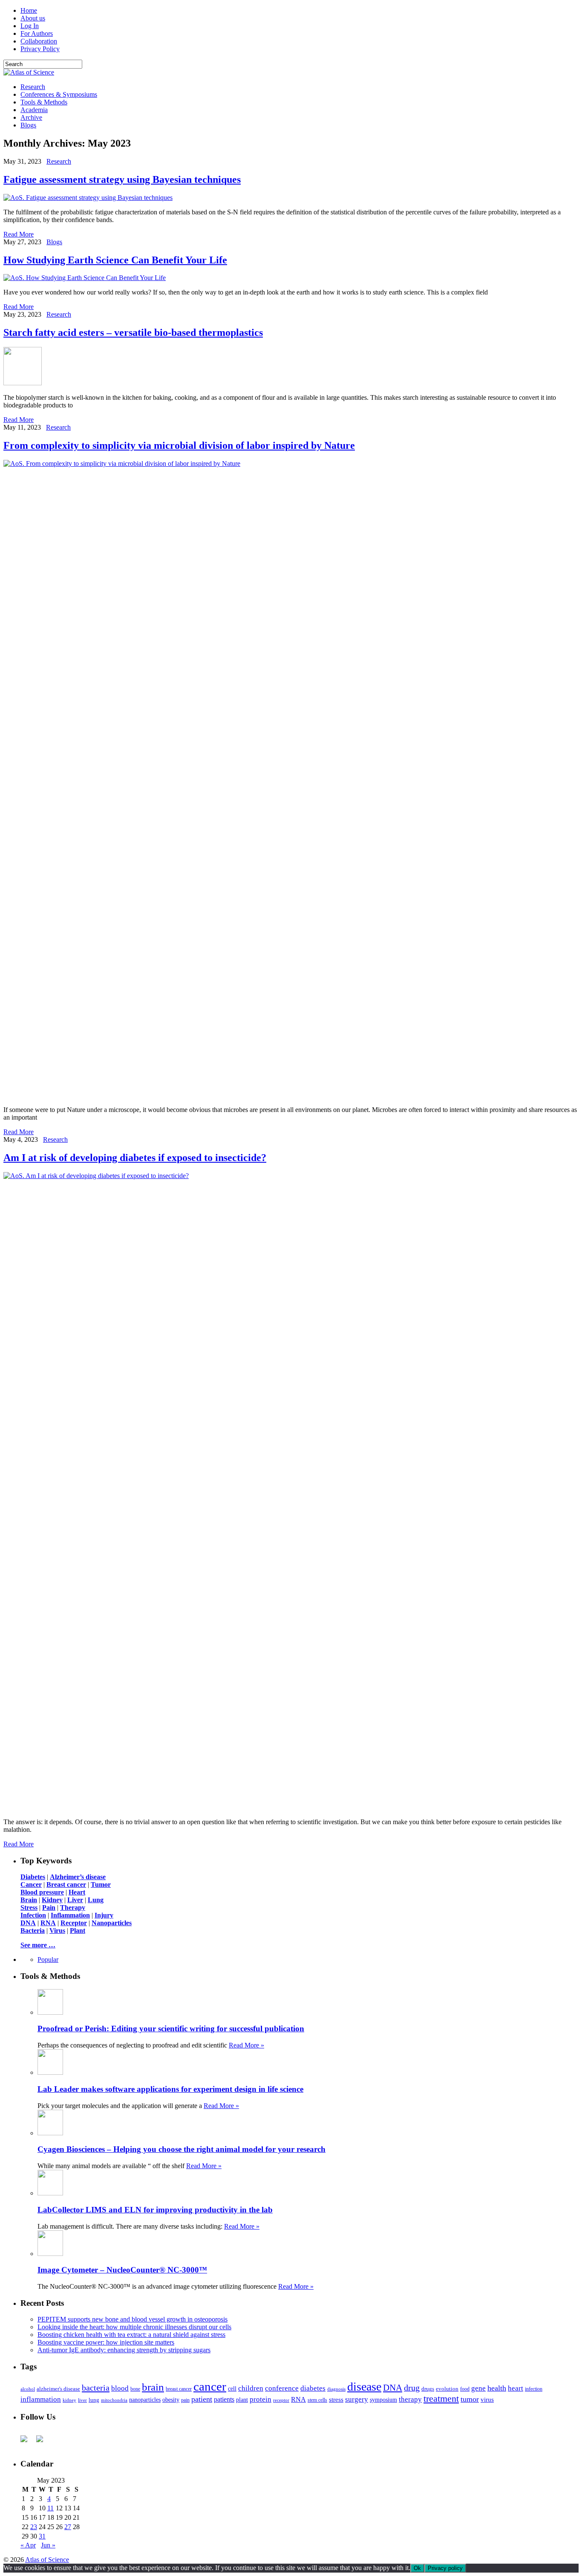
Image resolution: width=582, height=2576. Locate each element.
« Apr (28, 2545)
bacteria (96, 2388)
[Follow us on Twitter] (43, 2442)
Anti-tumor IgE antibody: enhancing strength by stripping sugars (124, 2350)
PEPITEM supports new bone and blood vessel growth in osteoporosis (133, 2319)
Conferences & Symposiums (59, 94)
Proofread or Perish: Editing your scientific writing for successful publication (171, 2029)
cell (232, 2389)
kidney (69, 2400)
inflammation (41, 2399)
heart (516, 2388)
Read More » (246, 2045)
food (465, 2389)
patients (224, 2399)
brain (153, 2387)
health (497, 2388)
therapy (410, 2399)
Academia (34, 110)
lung (94, 2400)
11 (50, 2508)
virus (487, 2400)
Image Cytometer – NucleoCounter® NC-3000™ (122, 2270)
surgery (357, 2399)
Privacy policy (445, 2568)
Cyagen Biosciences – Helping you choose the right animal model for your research (182, 2149)
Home (29, 10)
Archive (31, 117)
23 (34, 2527)
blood (120, 2388)
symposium (383, 2400)
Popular (48, 1959)
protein (261, 2399)
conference (282, 2388)
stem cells (317, 2400)
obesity (171, 2400)
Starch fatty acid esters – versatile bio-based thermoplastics (133, 332)
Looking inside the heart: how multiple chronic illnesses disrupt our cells (134, 2327)
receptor (281, 2400)
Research (33, 87)
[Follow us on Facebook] (27, 2442)
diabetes (313, 2388)
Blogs (28, 125)
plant (242, 2400)
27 (68, 2527)
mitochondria (114, 2400)
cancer (210, 2386)
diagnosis (336, 2389)
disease (364, 2387)
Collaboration (39, 41)
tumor (470, 2399)
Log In (30, 26)
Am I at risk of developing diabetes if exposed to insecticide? (135, 1158)
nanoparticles (145, 2400)
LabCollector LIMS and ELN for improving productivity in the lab (155, 2210)
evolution (447, 2389)
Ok (417, 2568)
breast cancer (179, 2389)
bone (135, 2389)
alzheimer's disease (58, 2389)
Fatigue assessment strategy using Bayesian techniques (122, 179)
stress (336, 2400)
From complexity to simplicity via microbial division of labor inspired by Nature (179, 445)
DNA (393, 2388)
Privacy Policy (40, 49)
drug (412, 2388)
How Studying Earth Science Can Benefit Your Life (115, 260)
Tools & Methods (44, 102)
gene (478, 2388)
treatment (441, 2399)
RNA (298, 2399)
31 (42, 2536)
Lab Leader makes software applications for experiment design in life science (170, 2089)
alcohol (28, 2389)
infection (534, 2389)
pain (185, 2400)
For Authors (37, 33)
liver (82, 2400)
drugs (428, 2389)
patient (202, 2399)
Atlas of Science (47, 2560)
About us (33, 18)
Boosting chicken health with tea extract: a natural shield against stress (131, 2335)
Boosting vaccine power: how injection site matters (106, 2342)
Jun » (48, 2545)
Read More (19, 234)
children (251, 2388)
